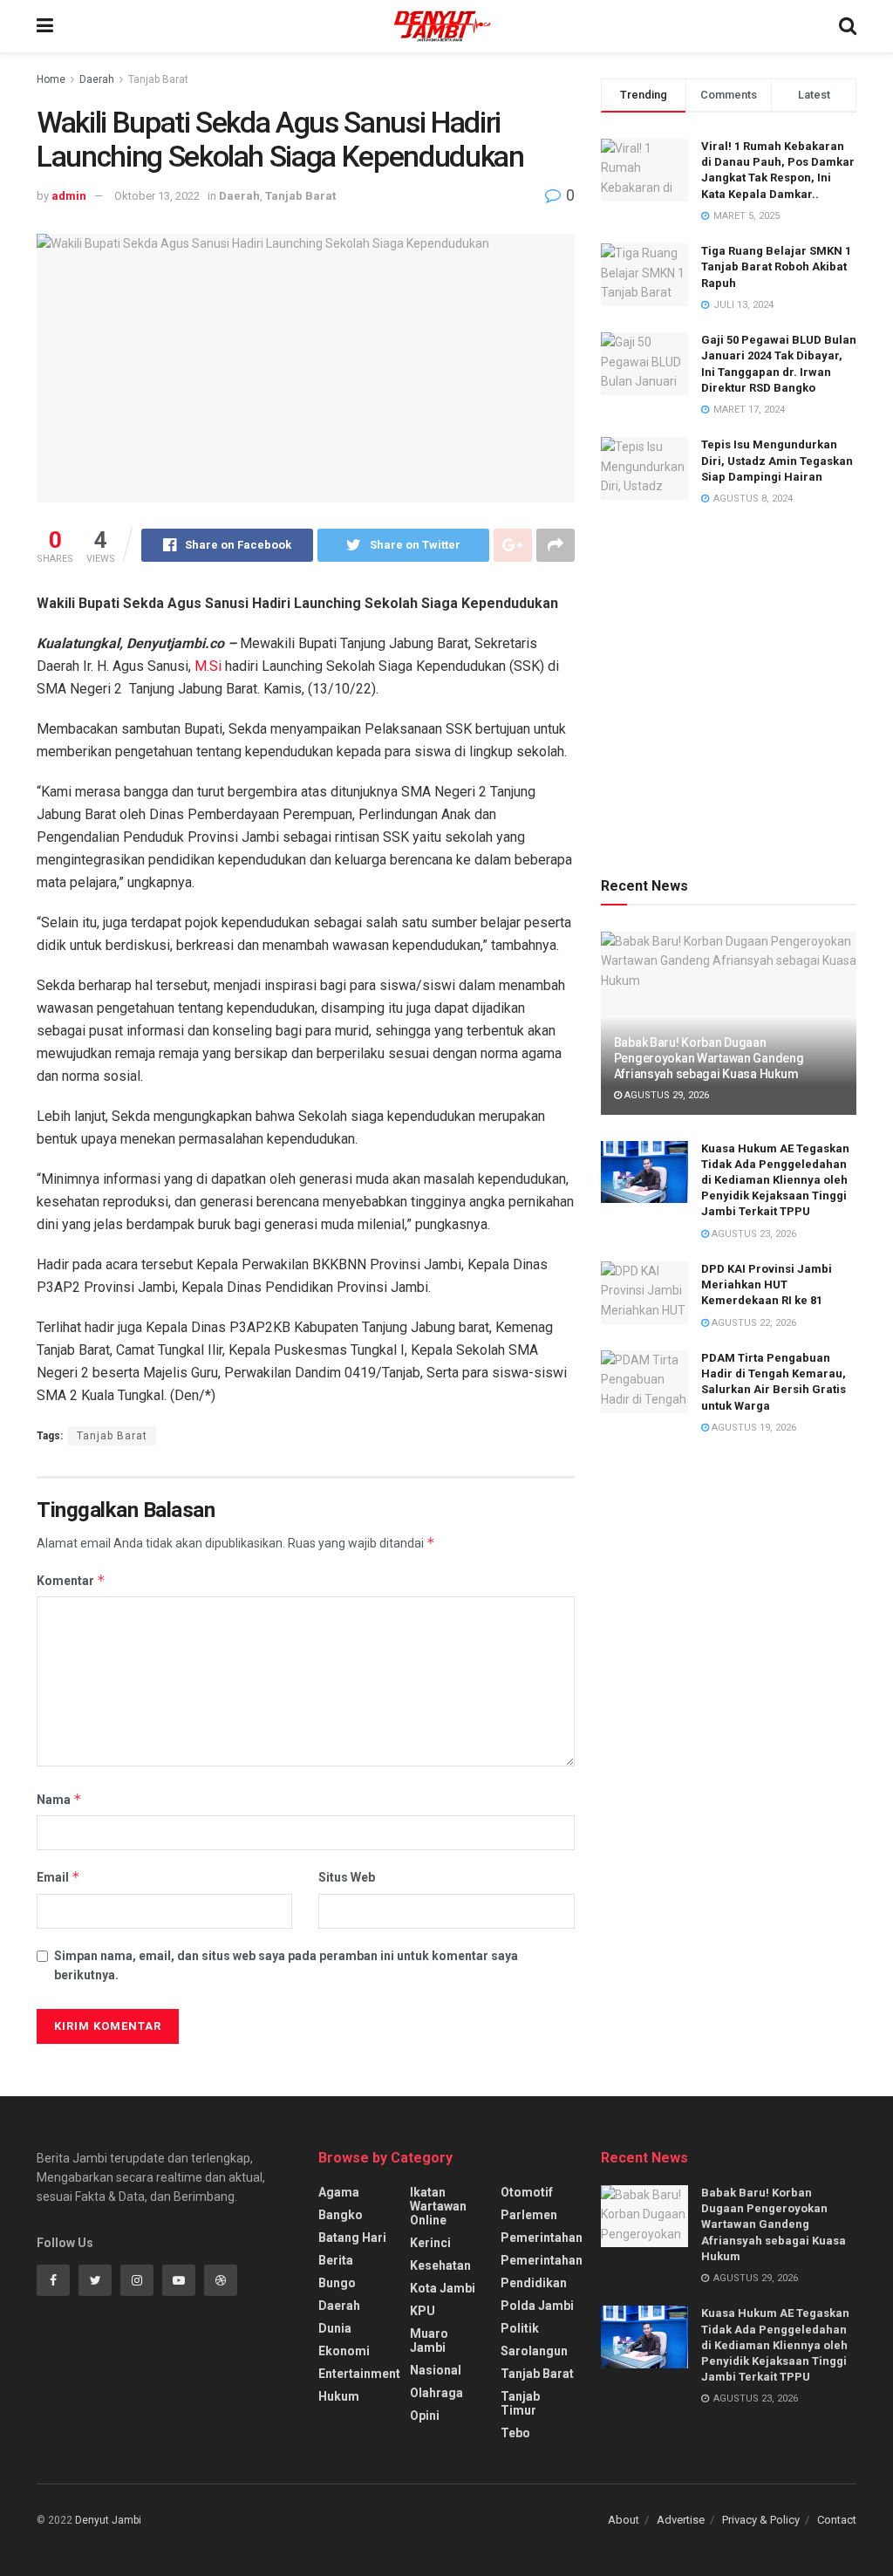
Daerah (97, 79)
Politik (520, 2328)
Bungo (337, 2283)
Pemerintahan (542, 2238)
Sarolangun (534, 2351)
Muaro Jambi (429, 2340)
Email (58, 1877)
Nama (59, 1799)
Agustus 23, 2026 (753, 1234)
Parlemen (529, 2215)
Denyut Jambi (108, 2520)
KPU (423, 2311)
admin (69, 196)
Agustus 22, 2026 (753, 1323)
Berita (336, 2260)
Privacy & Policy (761, 2520)
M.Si (208, 666)
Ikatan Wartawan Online (438, 2206)
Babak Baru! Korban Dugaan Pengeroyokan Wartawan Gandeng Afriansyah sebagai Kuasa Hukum (709, 1058)
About (624, 2520)
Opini (425, 2415)
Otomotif (527, 2192)
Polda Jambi (537, 2306)
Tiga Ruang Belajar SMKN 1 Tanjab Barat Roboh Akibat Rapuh (776, 266)
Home (51, 79)
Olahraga (436, 2393)
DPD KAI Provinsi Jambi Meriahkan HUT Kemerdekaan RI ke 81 (767, 1285)
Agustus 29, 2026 (665, 1095)
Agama (339, 2192)
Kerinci (430, 2243)
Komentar (71, 1580)
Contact (837, 2520)
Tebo (515, 2433)
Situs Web (347, 1877)
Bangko (341, 2215)
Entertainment (359, 2374)
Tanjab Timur (520, 2403)
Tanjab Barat (158, 79)
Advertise (681, 2520)
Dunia (335, 2328)
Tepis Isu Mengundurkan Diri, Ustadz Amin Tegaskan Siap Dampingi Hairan (777, 460)
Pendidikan (534, 2283)
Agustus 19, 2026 (753, 1428)
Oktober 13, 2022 (157, 196)
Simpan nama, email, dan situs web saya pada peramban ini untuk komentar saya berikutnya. (286, 1965)
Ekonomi (344, 2351)
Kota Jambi (443, 2288)
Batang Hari (352, 2238)
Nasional (436, 2370)
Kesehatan (440, 2265)
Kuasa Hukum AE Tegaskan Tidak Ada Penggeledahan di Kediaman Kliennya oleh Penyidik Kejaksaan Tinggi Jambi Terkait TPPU (775, 1180)
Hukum (339, 2396)
